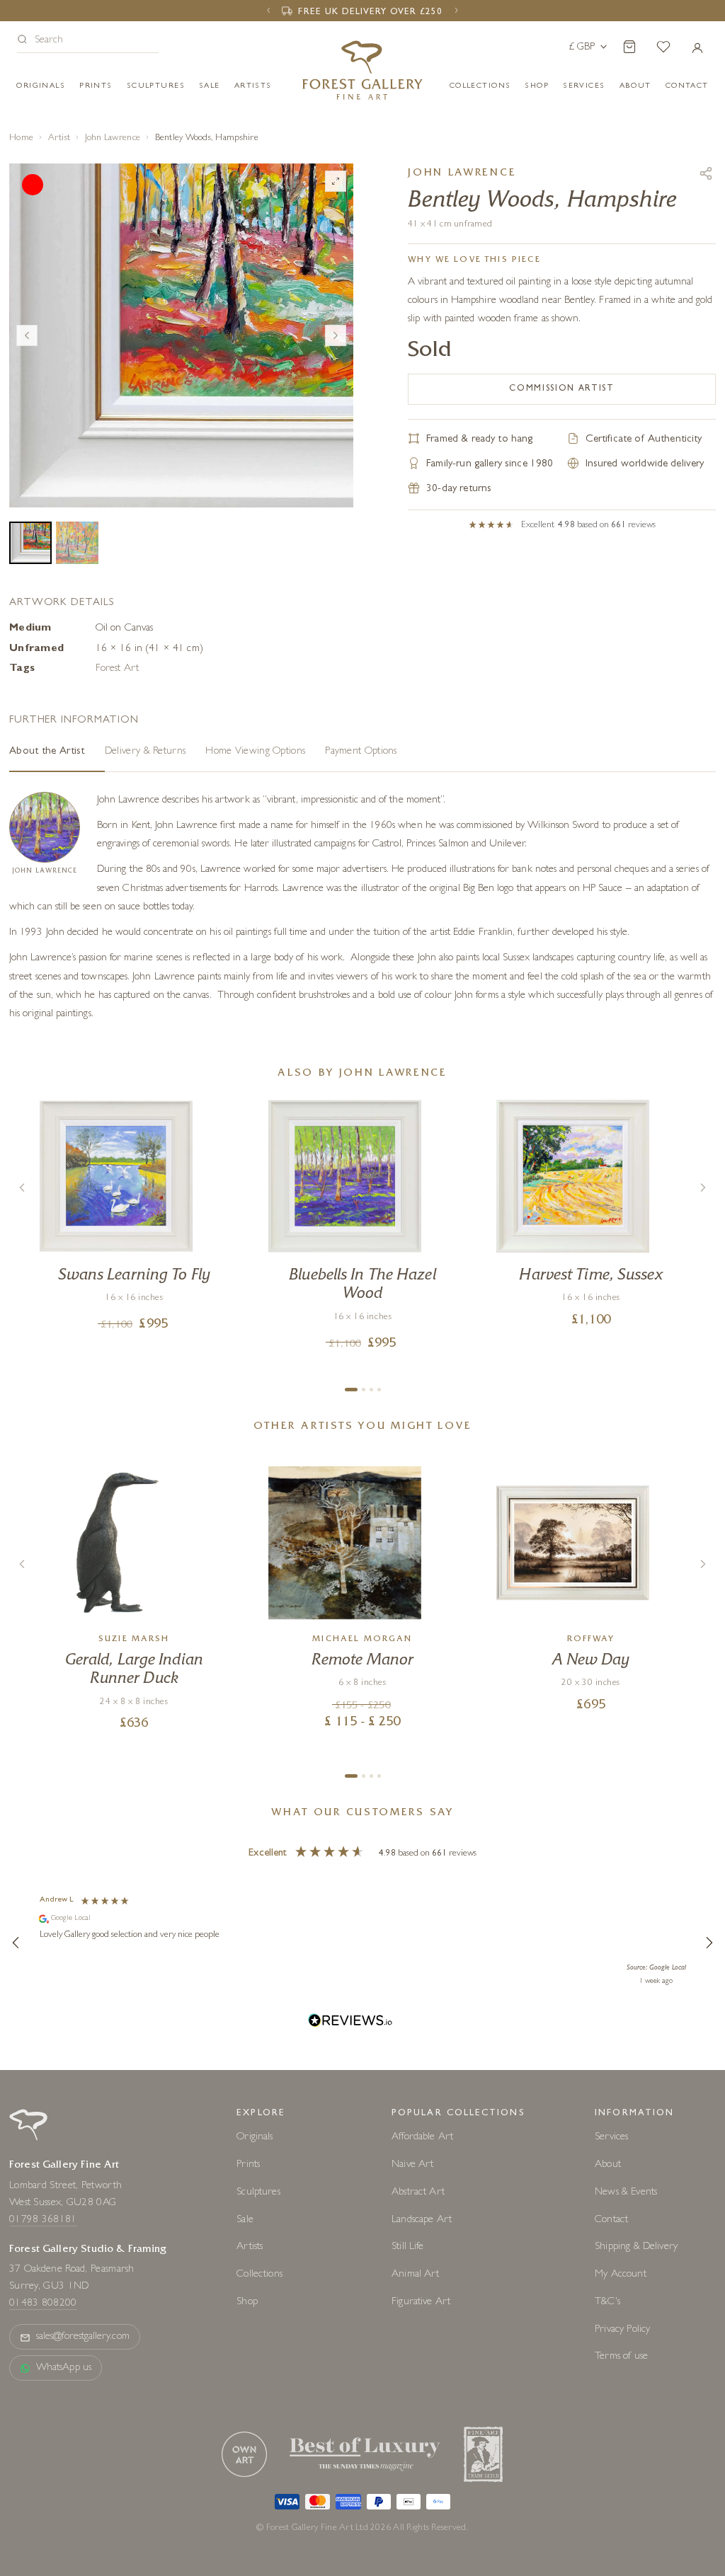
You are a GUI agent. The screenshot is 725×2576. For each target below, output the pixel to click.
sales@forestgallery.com (83, 2337)
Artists (253, 86)
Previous (27, 335)
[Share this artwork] (706, 173)
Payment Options (361, 752)
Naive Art (412, 2165)
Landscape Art (422, 2220)
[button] (88, 41)
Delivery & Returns (145, 752)
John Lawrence (113, 138)
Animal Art (416, 2275)
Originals (41, 86)
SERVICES (584, 86)
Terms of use (621, 2357)
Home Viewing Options (255, 752)
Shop (537, 86)
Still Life (408, 2247)
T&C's (607, 2302)
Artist (59, 138)
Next (336, 335)
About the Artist (47, 752)
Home (21, 138)
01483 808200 (43, 2304)
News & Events (626, 2193)
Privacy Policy (622, 2330)
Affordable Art (422, 2138)
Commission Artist (562, 389)
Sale (210, 86)
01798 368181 (43, 2220)
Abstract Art (418, 2193)
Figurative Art (421, 2302)
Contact (611, 2220)
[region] (362, 1943)
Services (611, 2138)
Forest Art (117, 669)
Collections (480, 86)
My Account (621, 2275)
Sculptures (156, 86)
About (635, 86)
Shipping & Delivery (636, 2247)
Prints (96, 86)
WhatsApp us (64, 2368)
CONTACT (687, 86)
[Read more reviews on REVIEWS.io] (350, 2022)
